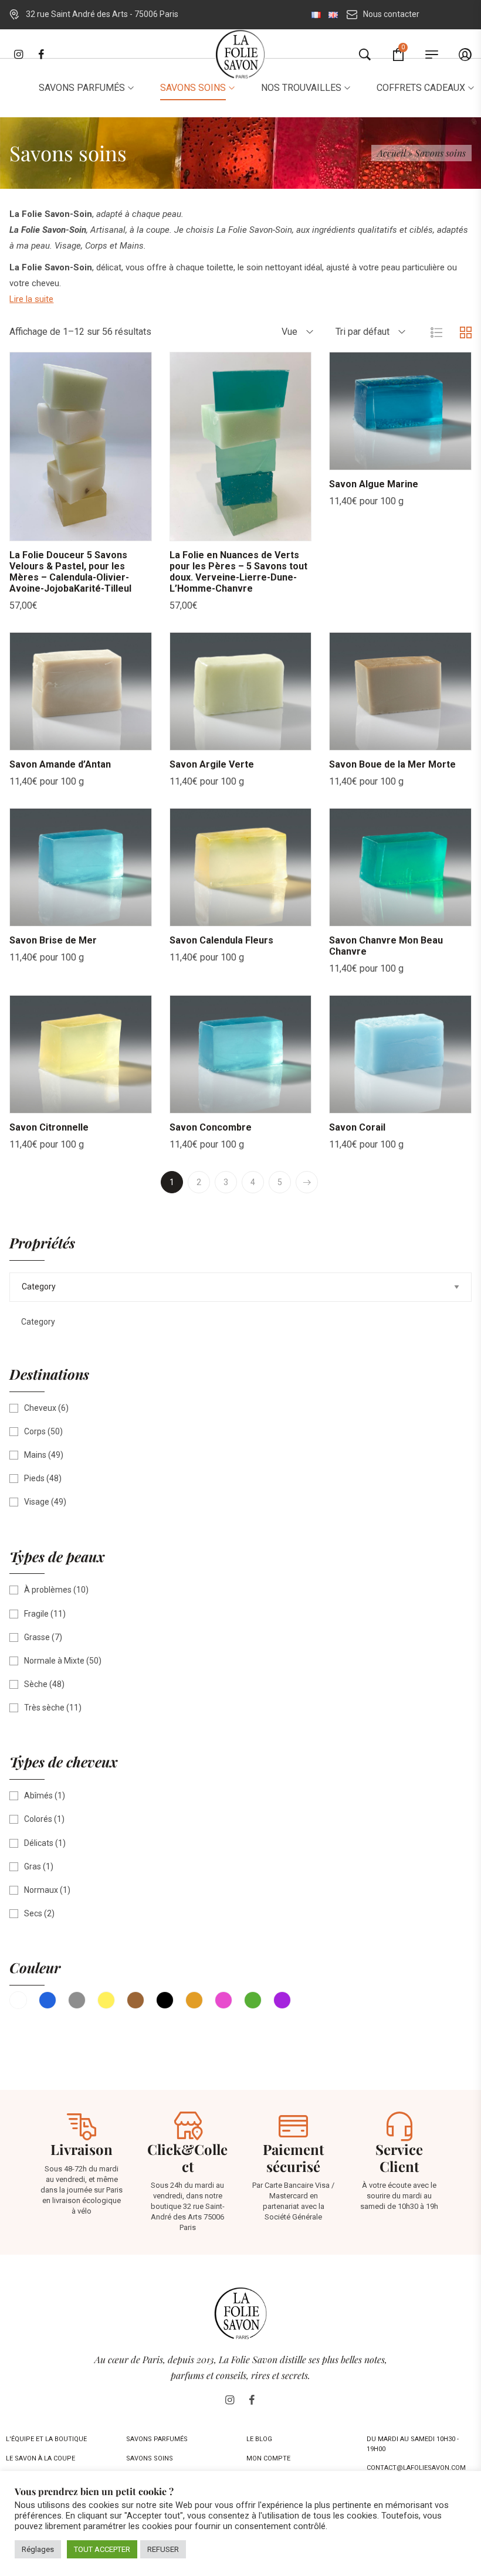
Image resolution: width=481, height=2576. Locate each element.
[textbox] (32, 1322)
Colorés (38, 1819)
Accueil (391, 153)
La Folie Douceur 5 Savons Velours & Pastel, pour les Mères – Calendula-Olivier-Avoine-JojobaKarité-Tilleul (70, 572)
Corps (35, 1431)
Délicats (39, 1843)
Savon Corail (357, 1127)
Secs (33, 1913)
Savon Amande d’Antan (60, 764)
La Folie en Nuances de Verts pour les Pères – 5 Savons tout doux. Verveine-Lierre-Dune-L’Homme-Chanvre (238, 572)
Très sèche (44, 1708)
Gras (33, 1866)
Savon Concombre (211, 1127)
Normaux (41, 1890)
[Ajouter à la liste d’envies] (81, 529)
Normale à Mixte (54, 1661)
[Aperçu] (52, 529)
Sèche (36, 1684)
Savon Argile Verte (212, 764)
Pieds (34, 1478)
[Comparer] (110, 529)
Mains (35, 1455)
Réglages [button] (38, 2549)
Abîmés (38, 1796)
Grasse (37, 1637)
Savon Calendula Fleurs (221, 940)
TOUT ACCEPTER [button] (102, 2549)
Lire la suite (31, 299)
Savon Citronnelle (49, 1127)
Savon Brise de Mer (53, 940)
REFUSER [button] (163, 2549)
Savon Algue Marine (374, 484)
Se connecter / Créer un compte (454, 56)
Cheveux (40, 1408)
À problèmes (48, 1590)
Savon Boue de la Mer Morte (392, 764)
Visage (37, 1502)
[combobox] (32, 1322)
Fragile (36, 1614)
